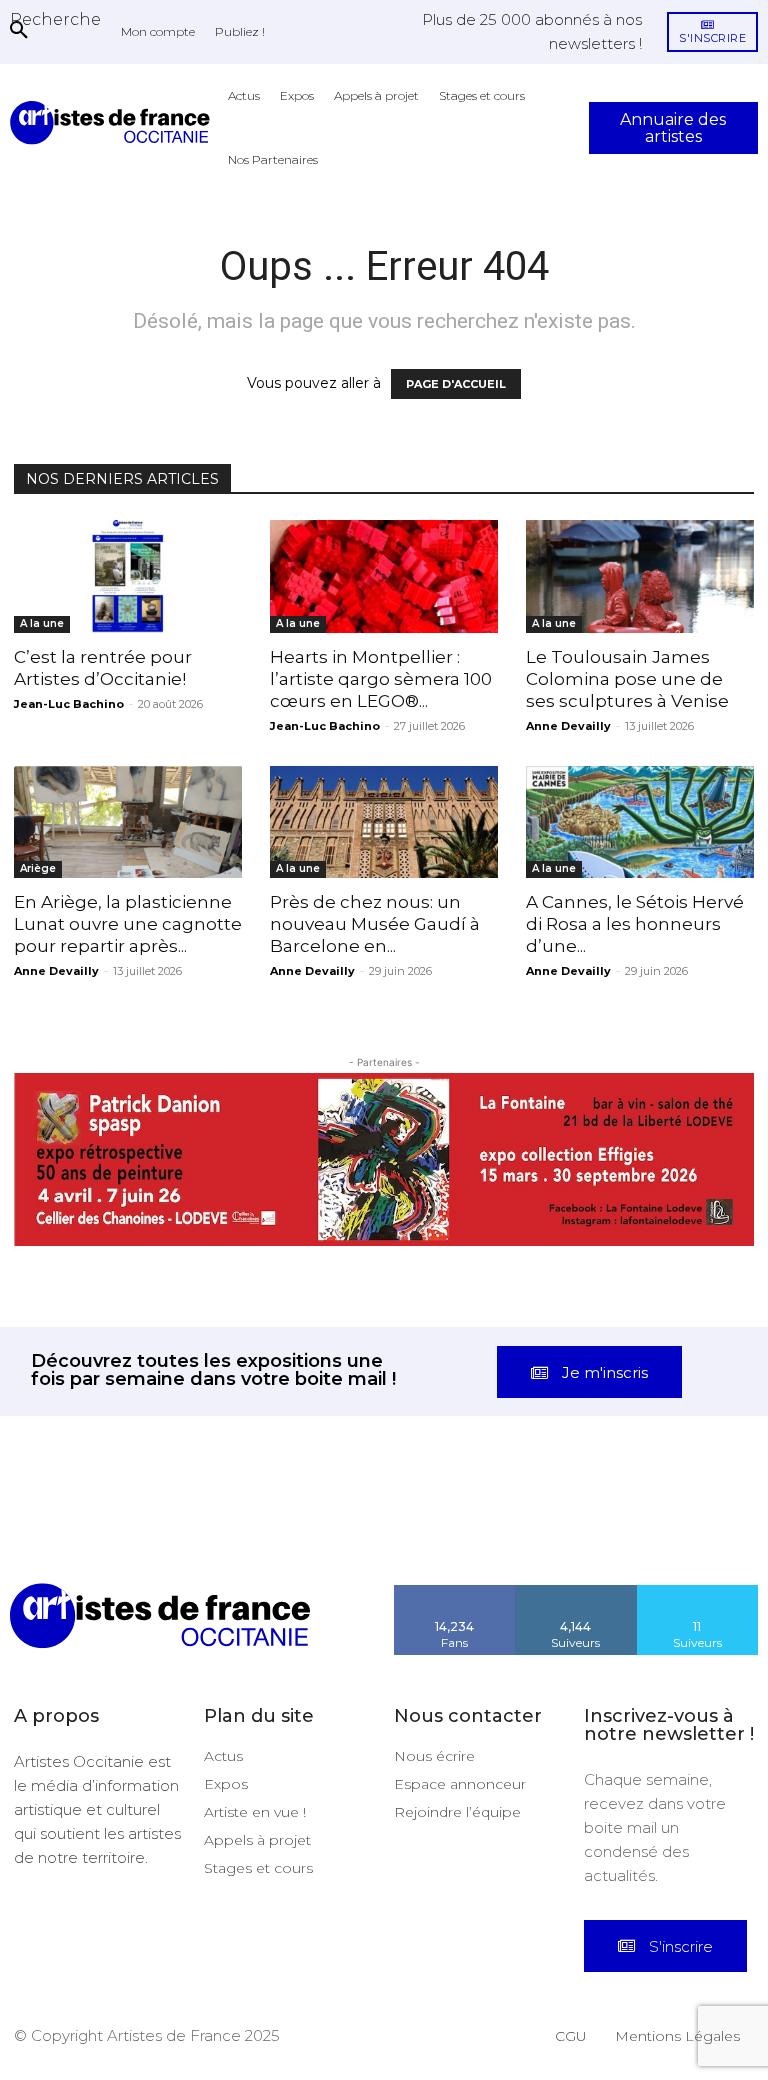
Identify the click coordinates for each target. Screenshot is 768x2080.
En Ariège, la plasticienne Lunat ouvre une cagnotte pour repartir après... (128, 924)
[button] (55, 19)
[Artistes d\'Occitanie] (114, 122)
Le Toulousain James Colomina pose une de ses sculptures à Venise (627, 679)
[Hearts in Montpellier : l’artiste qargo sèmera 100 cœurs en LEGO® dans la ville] (384, 576)
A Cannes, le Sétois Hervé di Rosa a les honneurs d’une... (635, 924)
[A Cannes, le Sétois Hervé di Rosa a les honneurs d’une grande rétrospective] (640, 822)
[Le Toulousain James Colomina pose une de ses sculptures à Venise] (640, 576)
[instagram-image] (48, 1535)
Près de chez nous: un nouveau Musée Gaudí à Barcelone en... (375, 924)
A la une (42, 623)
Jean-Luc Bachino (69, 704)
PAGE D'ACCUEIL (456, 384)
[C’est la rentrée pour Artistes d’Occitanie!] (128, 576)
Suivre (576, 1592)
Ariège (38, 868)
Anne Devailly (568, 726)
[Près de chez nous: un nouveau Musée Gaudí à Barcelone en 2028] (384, 822)
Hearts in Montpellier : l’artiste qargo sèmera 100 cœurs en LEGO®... (381, 679)
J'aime (455, 1592)
